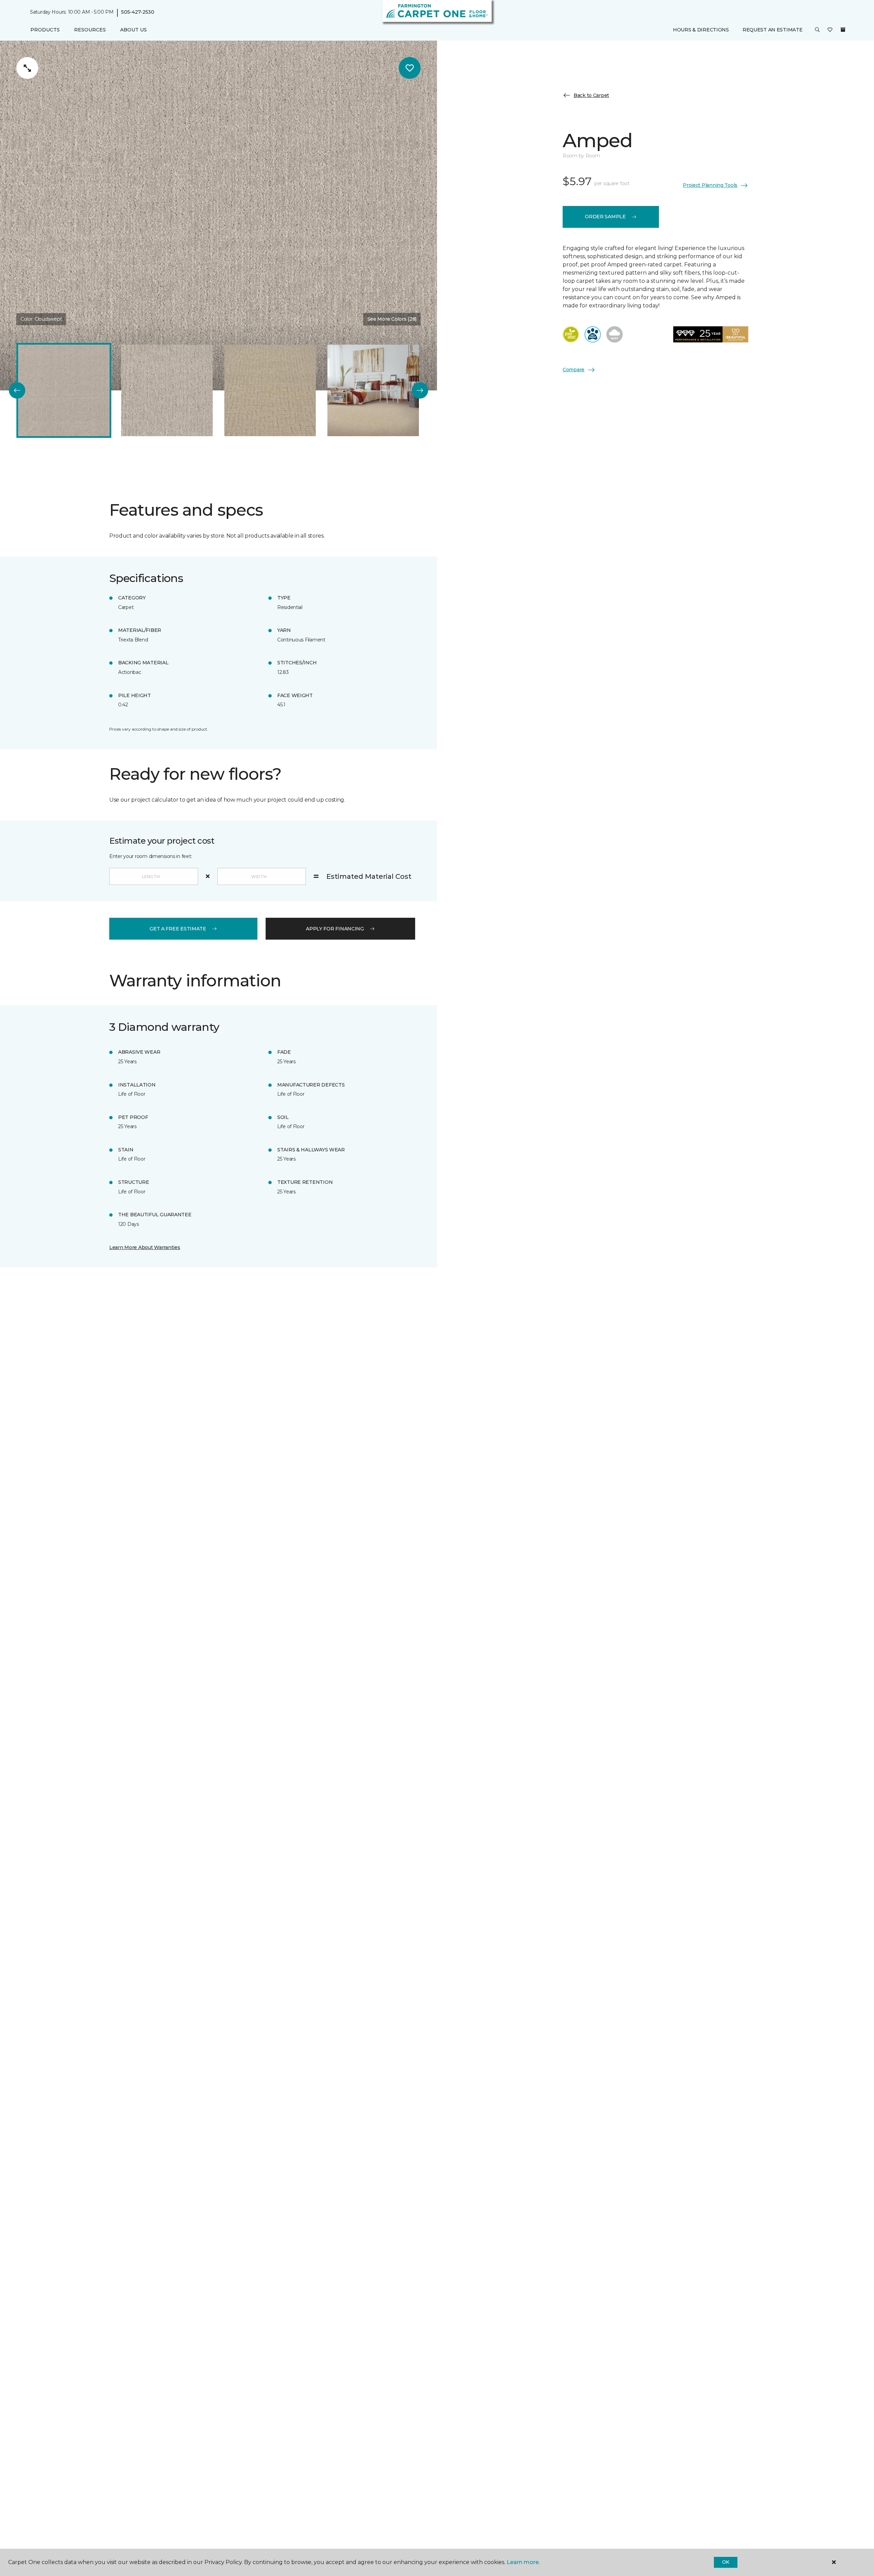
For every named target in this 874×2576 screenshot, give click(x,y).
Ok (726, 2562)
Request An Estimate (773, 30)
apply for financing (335, 929)
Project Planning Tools (710, 185)
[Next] (420, 390)
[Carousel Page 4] (373, 390)
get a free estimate (178, 929)
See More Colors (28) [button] (392, 319)
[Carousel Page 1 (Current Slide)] (64, 390)
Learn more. (523, 2562)
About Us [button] (133, 30)
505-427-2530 (138, 12)
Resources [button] (90, 30)
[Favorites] (830, 30)
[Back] (17, 390)
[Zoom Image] (27, 68)
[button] (817, 30)
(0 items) (843, 30)
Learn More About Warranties (145, 1247)
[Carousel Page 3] (270, 390)
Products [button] (45, 30)
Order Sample (605, 217)
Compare (574, 370)
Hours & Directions (701, 30)
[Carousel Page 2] (167, 390)
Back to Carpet (591, 95)
